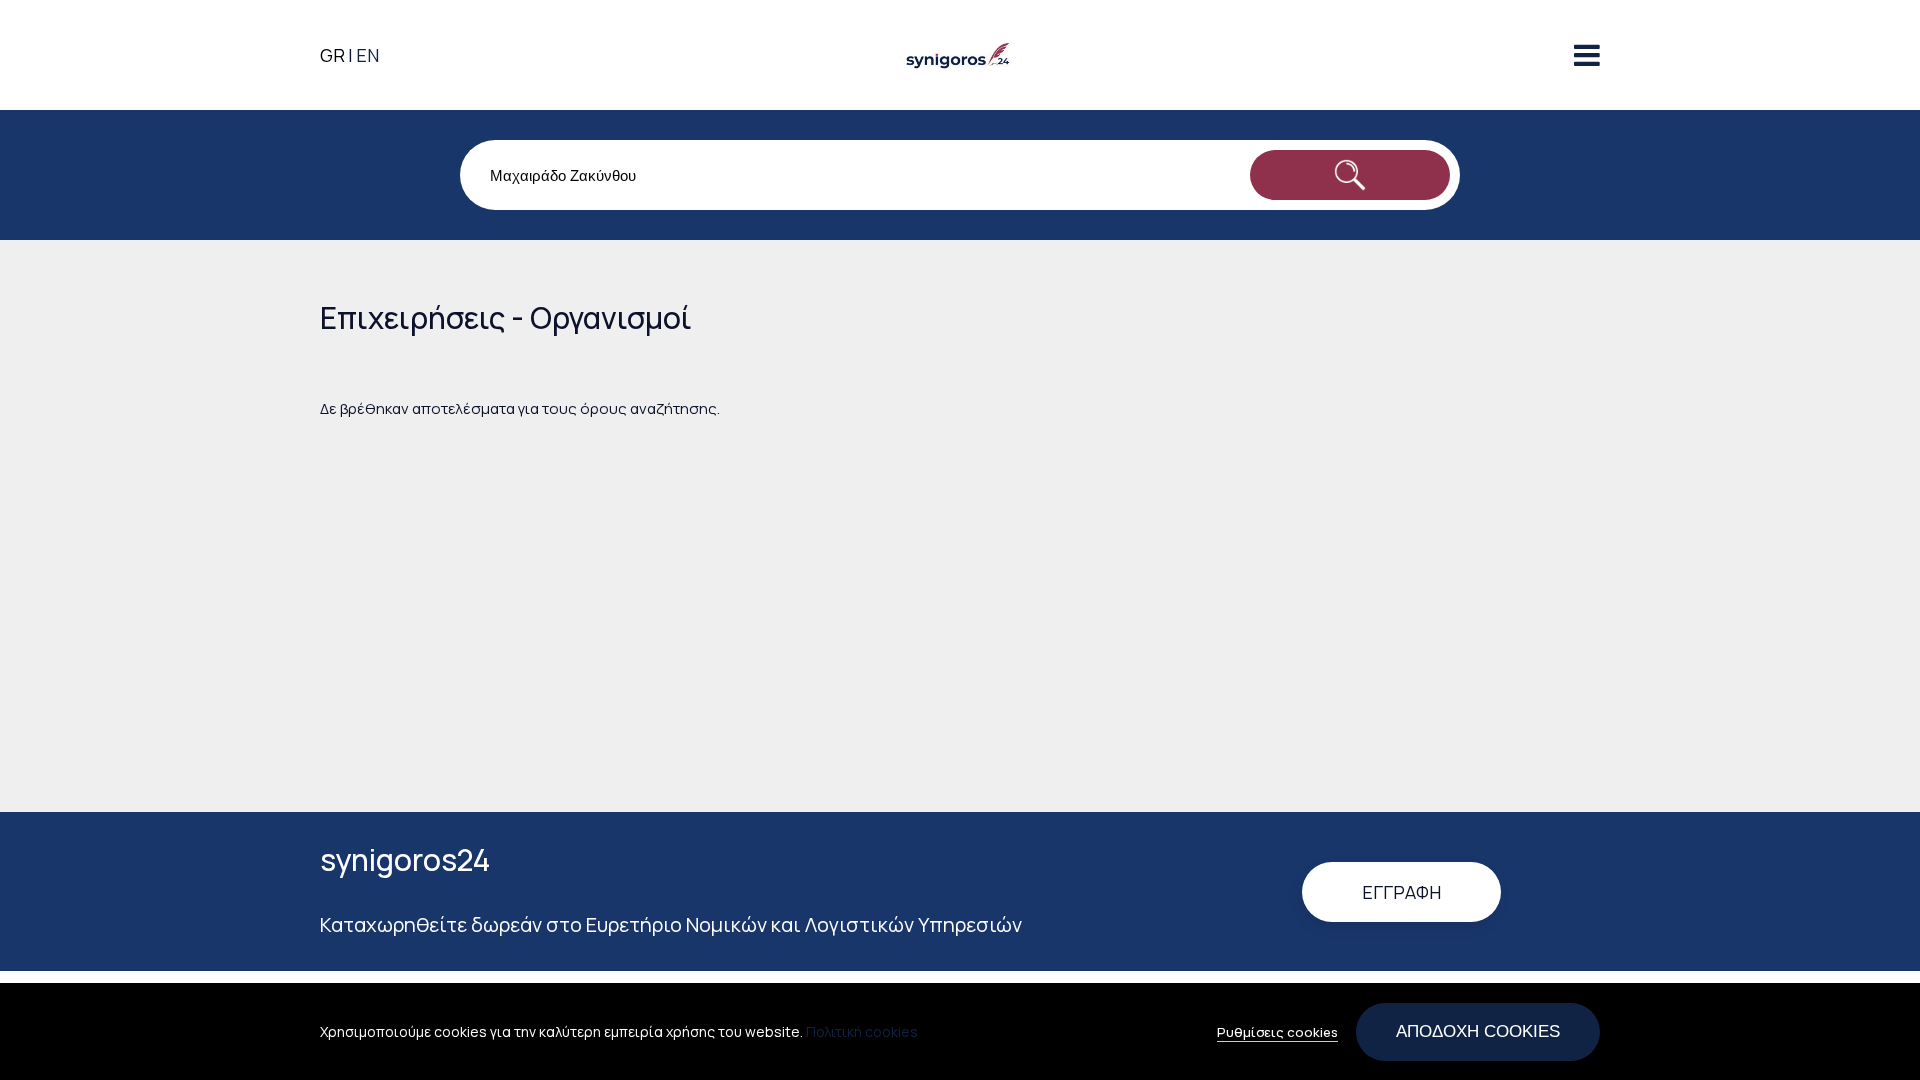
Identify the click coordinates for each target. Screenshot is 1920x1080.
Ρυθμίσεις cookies (1277, 1032)
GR (332, 55)
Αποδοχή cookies (1478, 1031)
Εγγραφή (1401, 892)
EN (367, 55)
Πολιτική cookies (862, 1031)
